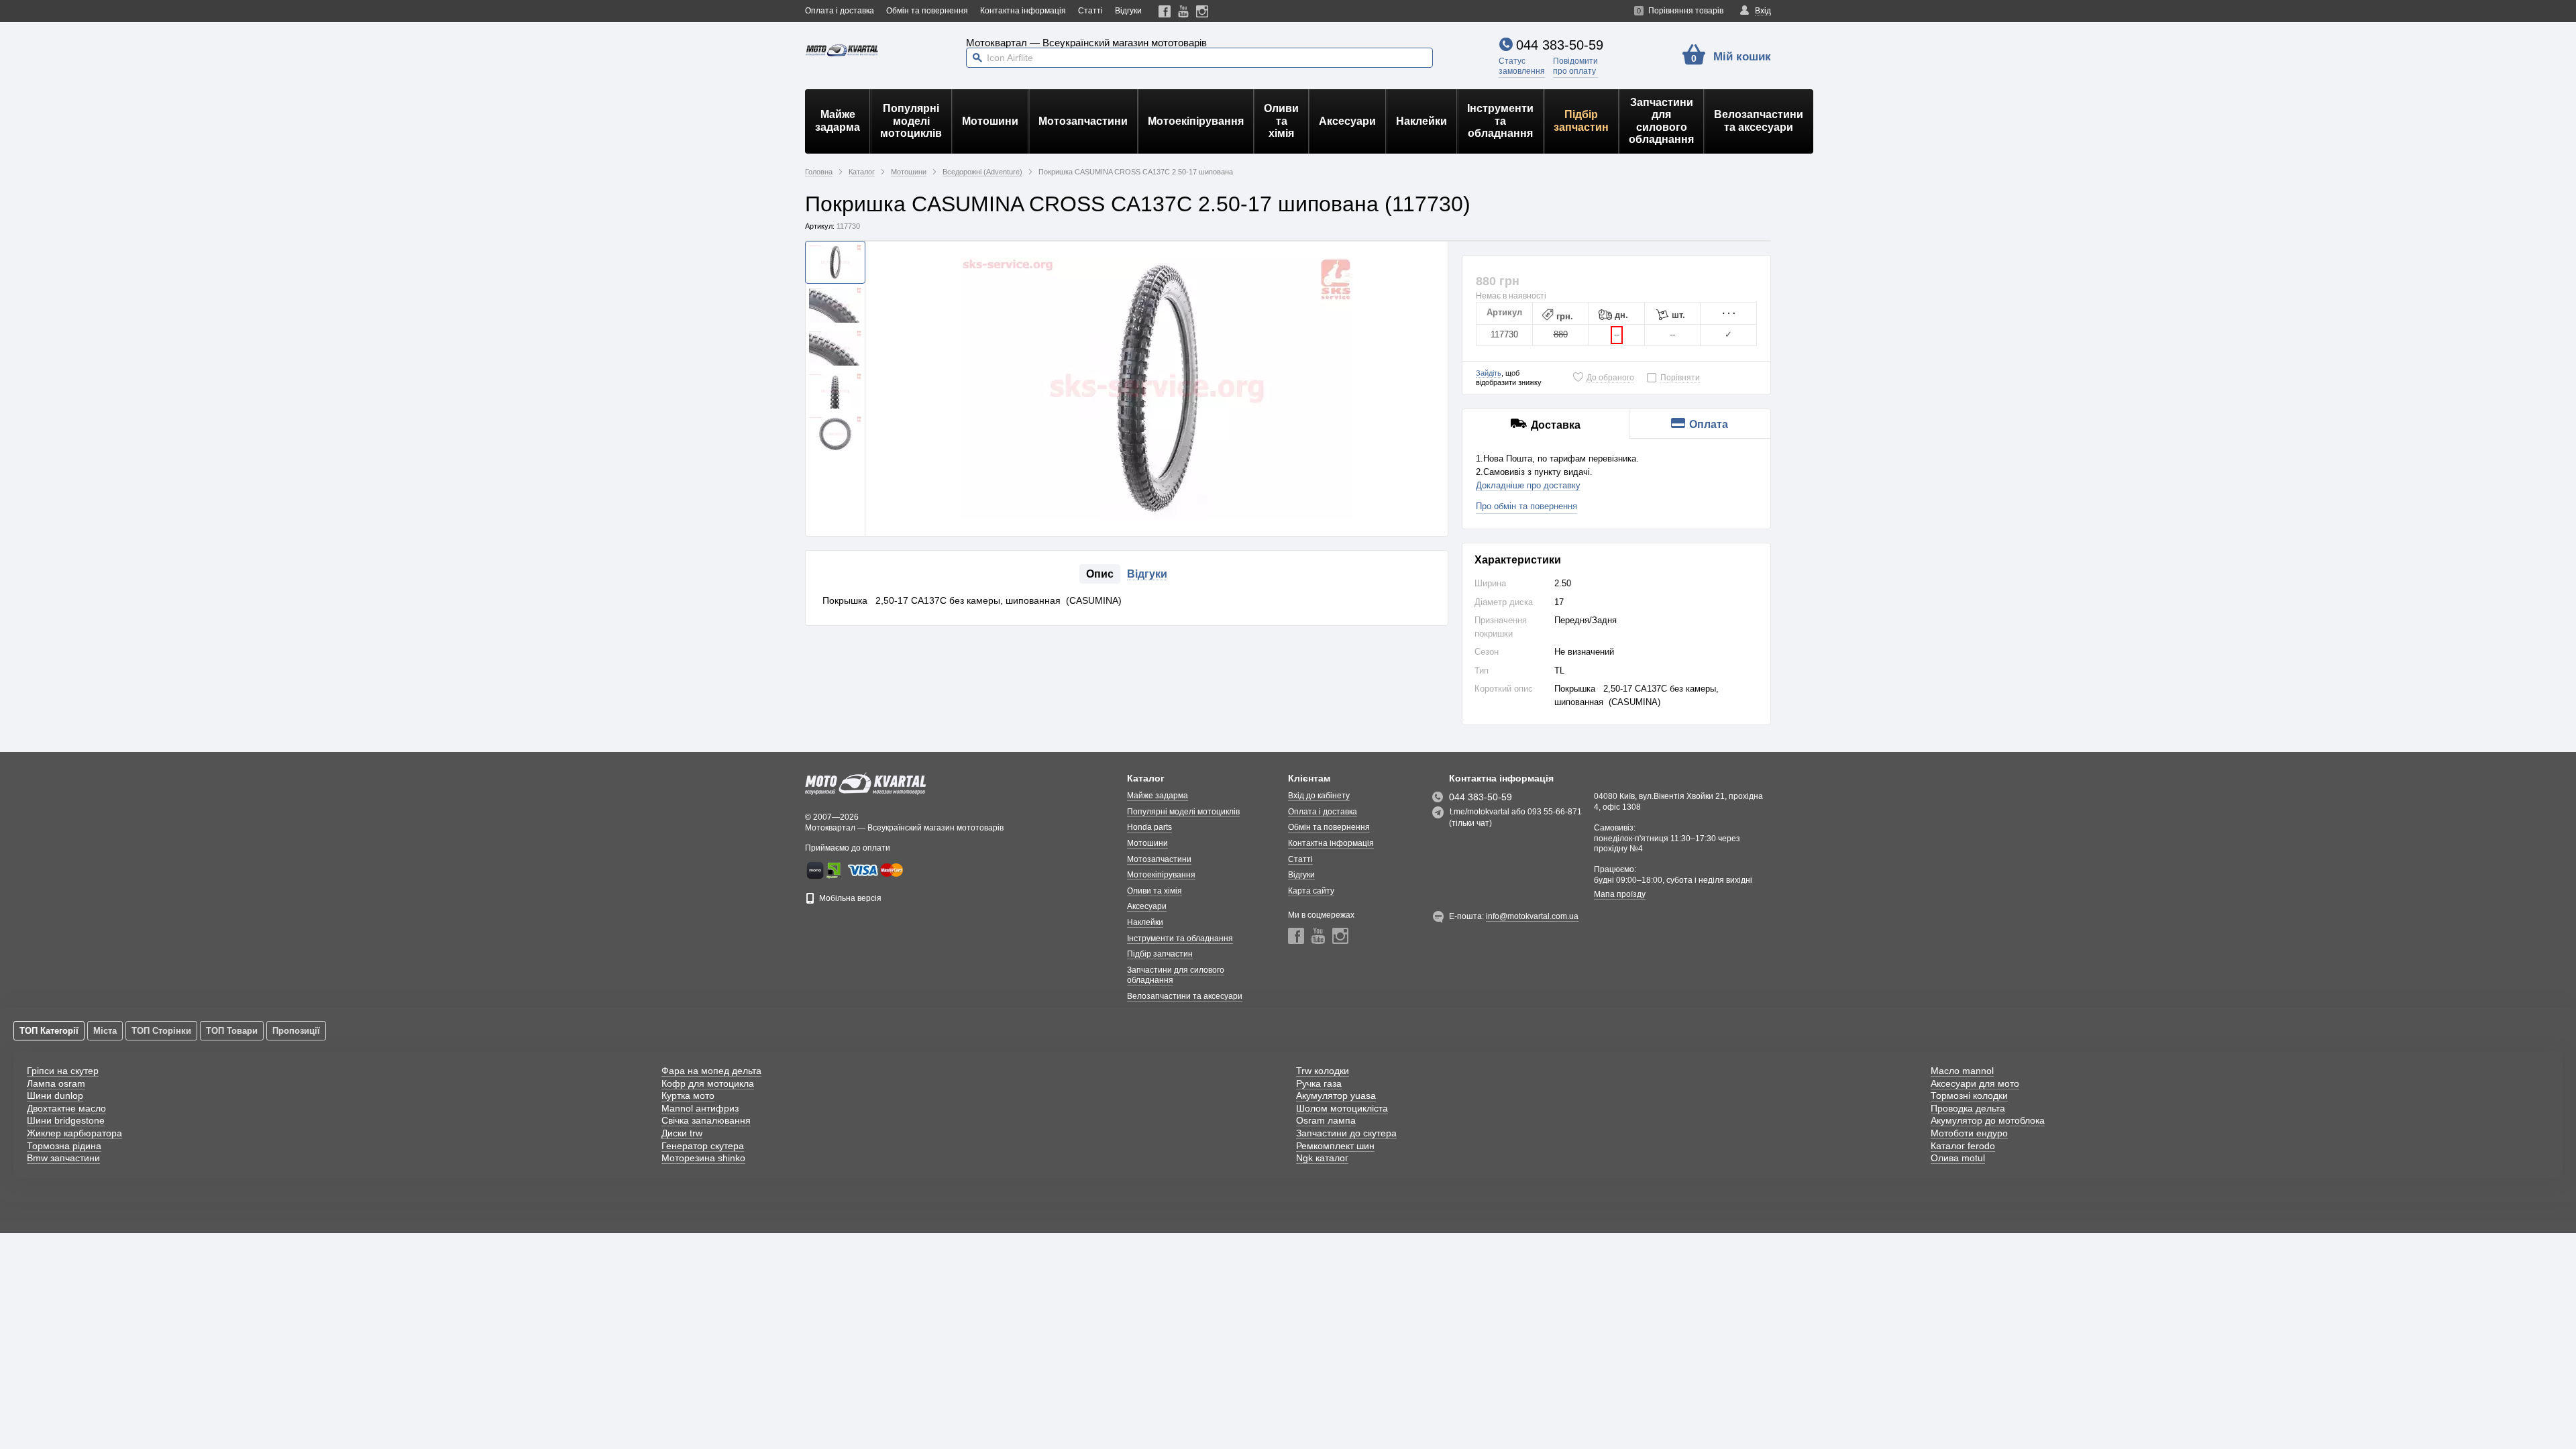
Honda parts (1149, 827)
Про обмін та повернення (1526, 506)
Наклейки (1421, 121)
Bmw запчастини (63, 1158)
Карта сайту (1311, 891)
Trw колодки (1323, 1071)
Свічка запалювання (706, 1120)
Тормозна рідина (64, 1146)
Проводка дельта (1968, 1108)
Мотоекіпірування (1196, 121)
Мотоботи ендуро (1969, 1133)
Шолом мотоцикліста (1342, 1108)
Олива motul (1958, 1158)
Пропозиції (296, 1031)
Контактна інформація (1023, 11)
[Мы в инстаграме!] (1202, 11)
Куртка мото (688, 1095)
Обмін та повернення (927, 11)
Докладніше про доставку (1528, 485)
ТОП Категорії (49, 1031)
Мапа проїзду (1620, 894)
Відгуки (1128, 11)
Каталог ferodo (1963, 1146)
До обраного (1610, 378)
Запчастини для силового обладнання (1661, 121)
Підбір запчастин (1581, 120)
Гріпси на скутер (63, 1071)
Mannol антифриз (700, 1108)
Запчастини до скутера (1346, 1133)
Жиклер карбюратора (74, 1133)
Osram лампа (1326, 1120)
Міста (105, 1031)
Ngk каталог (1322, 1158)
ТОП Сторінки (161, 1031)
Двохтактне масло (66, 1108)
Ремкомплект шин (1335, 1146)
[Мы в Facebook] (1165, 11)
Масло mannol (1962, 1071)
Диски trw (682, 1133)
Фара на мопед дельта (711, 1071)
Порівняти (1680, 378)
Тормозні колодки (1969, 1095)
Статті (1090, 11)
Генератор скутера (703, 1146)
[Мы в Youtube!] (1184, 11)
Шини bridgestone (66, 1120)
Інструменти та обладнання (1500, 121)
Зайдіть (1489, 373)
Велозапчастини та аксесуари (1759, 120)
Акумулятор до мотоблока (1988, 1120)
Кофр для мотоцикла (708, 1083)
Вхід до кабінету (1319, 796)
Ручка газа (1319, 1083)
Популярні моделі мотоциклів (911, 121)
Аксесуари (1347, 121)
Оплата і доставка (840, 11)
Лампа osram (56, 1083)
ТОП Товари (232, 1031)
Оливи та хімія (1281, 121)
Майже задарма (838, 120)
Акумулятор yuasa (1336, 1095)
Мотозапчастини (1083, 121)
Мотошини (990, 121)
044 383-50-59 (1560, 45)
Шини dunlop (55, 1095)
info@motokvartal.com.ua (1532, 916)
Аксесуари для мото (1975, 1083)
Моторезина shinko (703, 1158)
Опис (1100, 574)
